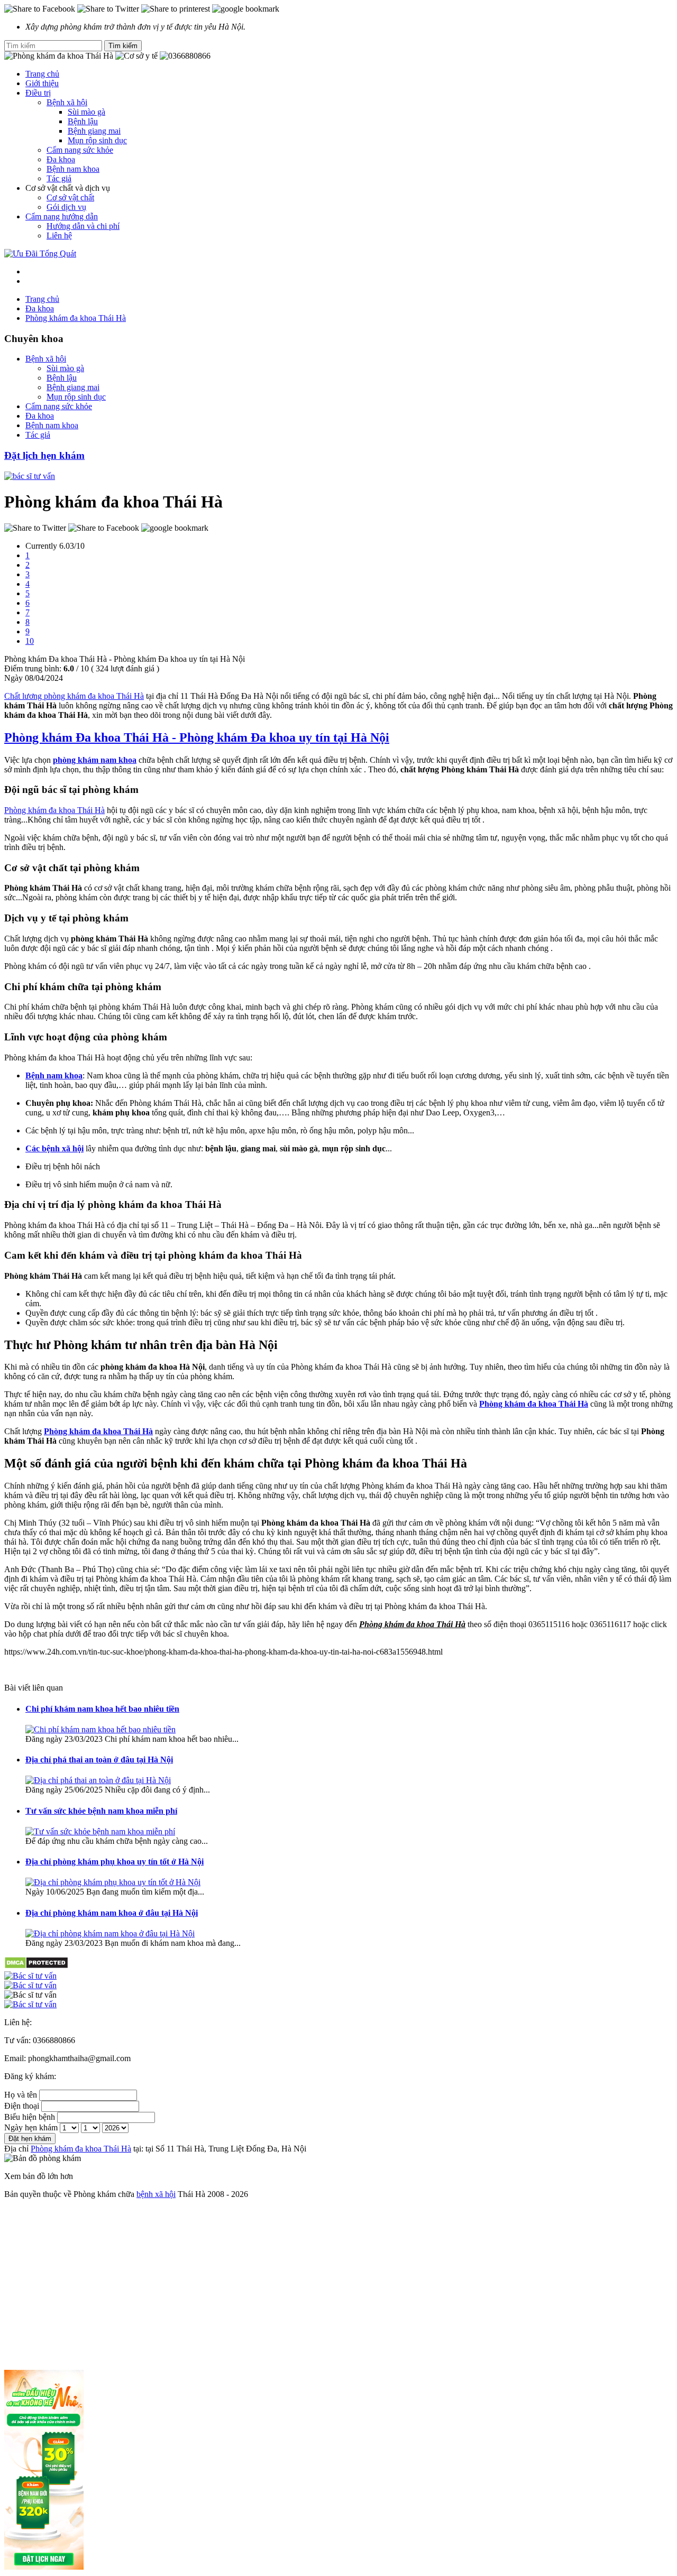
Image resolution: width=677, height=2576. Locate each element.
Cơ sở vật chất (70, 197)
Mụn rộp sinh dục (97, 140)
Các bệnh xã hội (54, 1148)
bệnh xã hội (156, 2194)
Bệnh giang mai (94, 131)
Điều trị (38, 93)
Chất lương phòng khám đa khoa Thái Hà (74, 696)
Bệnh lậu (83, 121)
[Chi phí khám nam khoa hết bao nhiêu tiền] (100, 1729)
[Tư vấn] (338, 1986)
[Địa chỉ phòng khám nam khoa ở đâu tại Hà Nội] (110, 1933)
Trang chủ (42, 74)
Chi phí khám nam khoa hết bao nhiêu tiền (102, 1709)
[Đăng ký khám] (338, 1995)
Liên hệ (59, 236)
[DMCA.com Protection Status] (36, 1966)
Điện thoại (22, 2106)
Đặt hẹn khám (30, 2139)
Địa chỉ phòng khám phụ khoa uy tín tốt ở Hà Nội (115, 1862)
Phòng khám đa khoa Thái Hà (54, 810)
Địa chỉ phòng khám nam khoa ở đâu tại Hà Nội (112, 1913)
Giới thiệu (42, 83)
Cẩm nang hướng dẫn (62, 216)
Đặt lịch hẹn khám (44, 455)
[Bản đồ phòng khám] (338, 2005)
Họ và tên (21, 2095)
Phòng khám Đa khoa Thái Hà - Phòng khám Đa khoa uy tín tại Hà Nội (197, 737)
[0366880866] (338, 1976)
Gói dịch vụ (66, 207)
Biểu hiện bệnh (30, 2117)
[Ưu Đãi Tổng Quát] (40, 253)
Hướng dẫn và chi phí (83, 226)
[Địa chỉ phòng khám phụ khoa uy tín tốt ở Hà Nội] (113, 1882)
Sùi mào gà (86, 112)
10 (30, 641)
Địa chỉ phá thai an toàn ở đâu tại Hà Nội (99, 1760)
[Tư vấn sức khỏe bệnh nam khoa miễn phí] (100, 1831)
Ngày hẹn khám (31, 2127)
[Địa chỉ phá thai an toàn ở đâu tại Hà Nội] (98, 1780)
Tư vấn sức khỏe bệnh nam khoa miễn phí (101, 1811)
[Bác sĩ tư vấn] (30, 476)
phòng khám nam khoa (95, 760)
